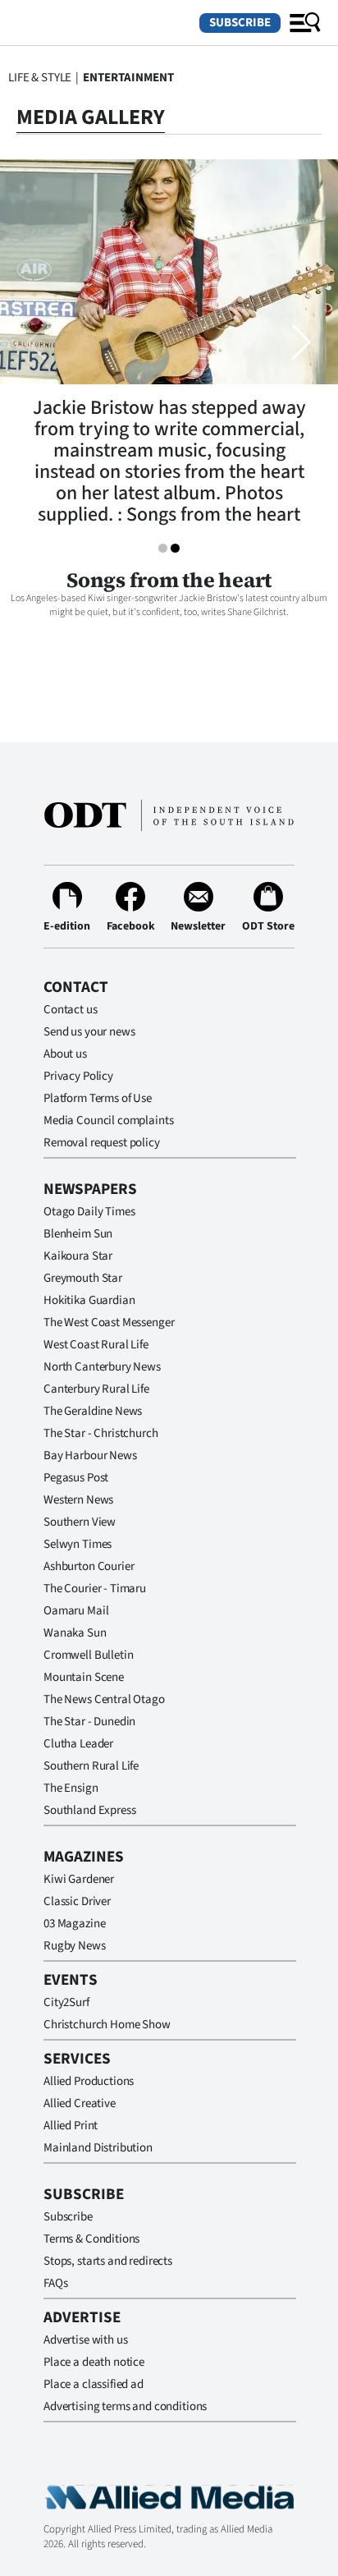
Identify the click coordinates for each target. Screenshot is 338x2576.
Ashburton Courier (89, 1566)
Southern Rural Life (91, 1766)
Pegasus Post (76, 1478)
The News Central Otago (104, 1699)
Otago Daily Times (89, 1212)
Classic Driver (77, 1901)
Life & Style (40, 78)
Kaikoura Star (78, 1256)
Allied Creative (80, 2103)
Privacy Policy (78, 1076)
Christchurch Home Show (107, 2025)
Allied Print (71, 2126)
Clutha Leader (78, 1744)
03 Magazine (74, 1924)
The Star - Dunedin (89, 1722)
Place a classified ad (94, 2384)
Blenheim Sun (78, 1234)
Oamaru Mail (76, 1611)
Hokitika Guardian (89, 1300)
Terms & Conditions (91, 2239)
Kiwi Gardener (79, 1879)
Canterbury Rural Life (96, 1389)
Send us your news (89, 1032)
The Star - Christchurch (101, 1433)
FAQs (55, 2283)
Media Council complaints (108, 1120)
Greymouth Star (83, 1278)
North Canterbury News (102, 1367)
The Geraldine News (93, 1411)
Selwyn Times (78, 1544)
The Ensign (71, 1788)
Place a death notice (94, 2362)
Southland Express (89, 1810)
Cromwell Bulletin (88, 1655)
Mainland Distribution (98, 2148)
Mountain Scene (84, 1677)
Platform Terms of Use (98, 1098)
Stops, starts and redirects (108, 2261)
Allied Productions (89, 2081)
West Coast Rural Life (96, 1345)
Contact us (71, 1010)
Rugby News (75, 1946)
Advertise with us (85, 2340)
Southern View (80, 1522)
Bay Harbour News (90, 1456)
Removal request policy (102, 1143)
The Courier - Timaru (95, 1589)
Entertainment (128, 78)
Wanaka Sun (75, 1633)
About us (65, 1054)
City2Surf (66, 2002)
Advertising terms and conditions (125, 2406)
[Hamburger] (305, 23)
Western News (78, 1500)
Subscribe (240, 23)
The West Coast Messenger (109, 1322)
